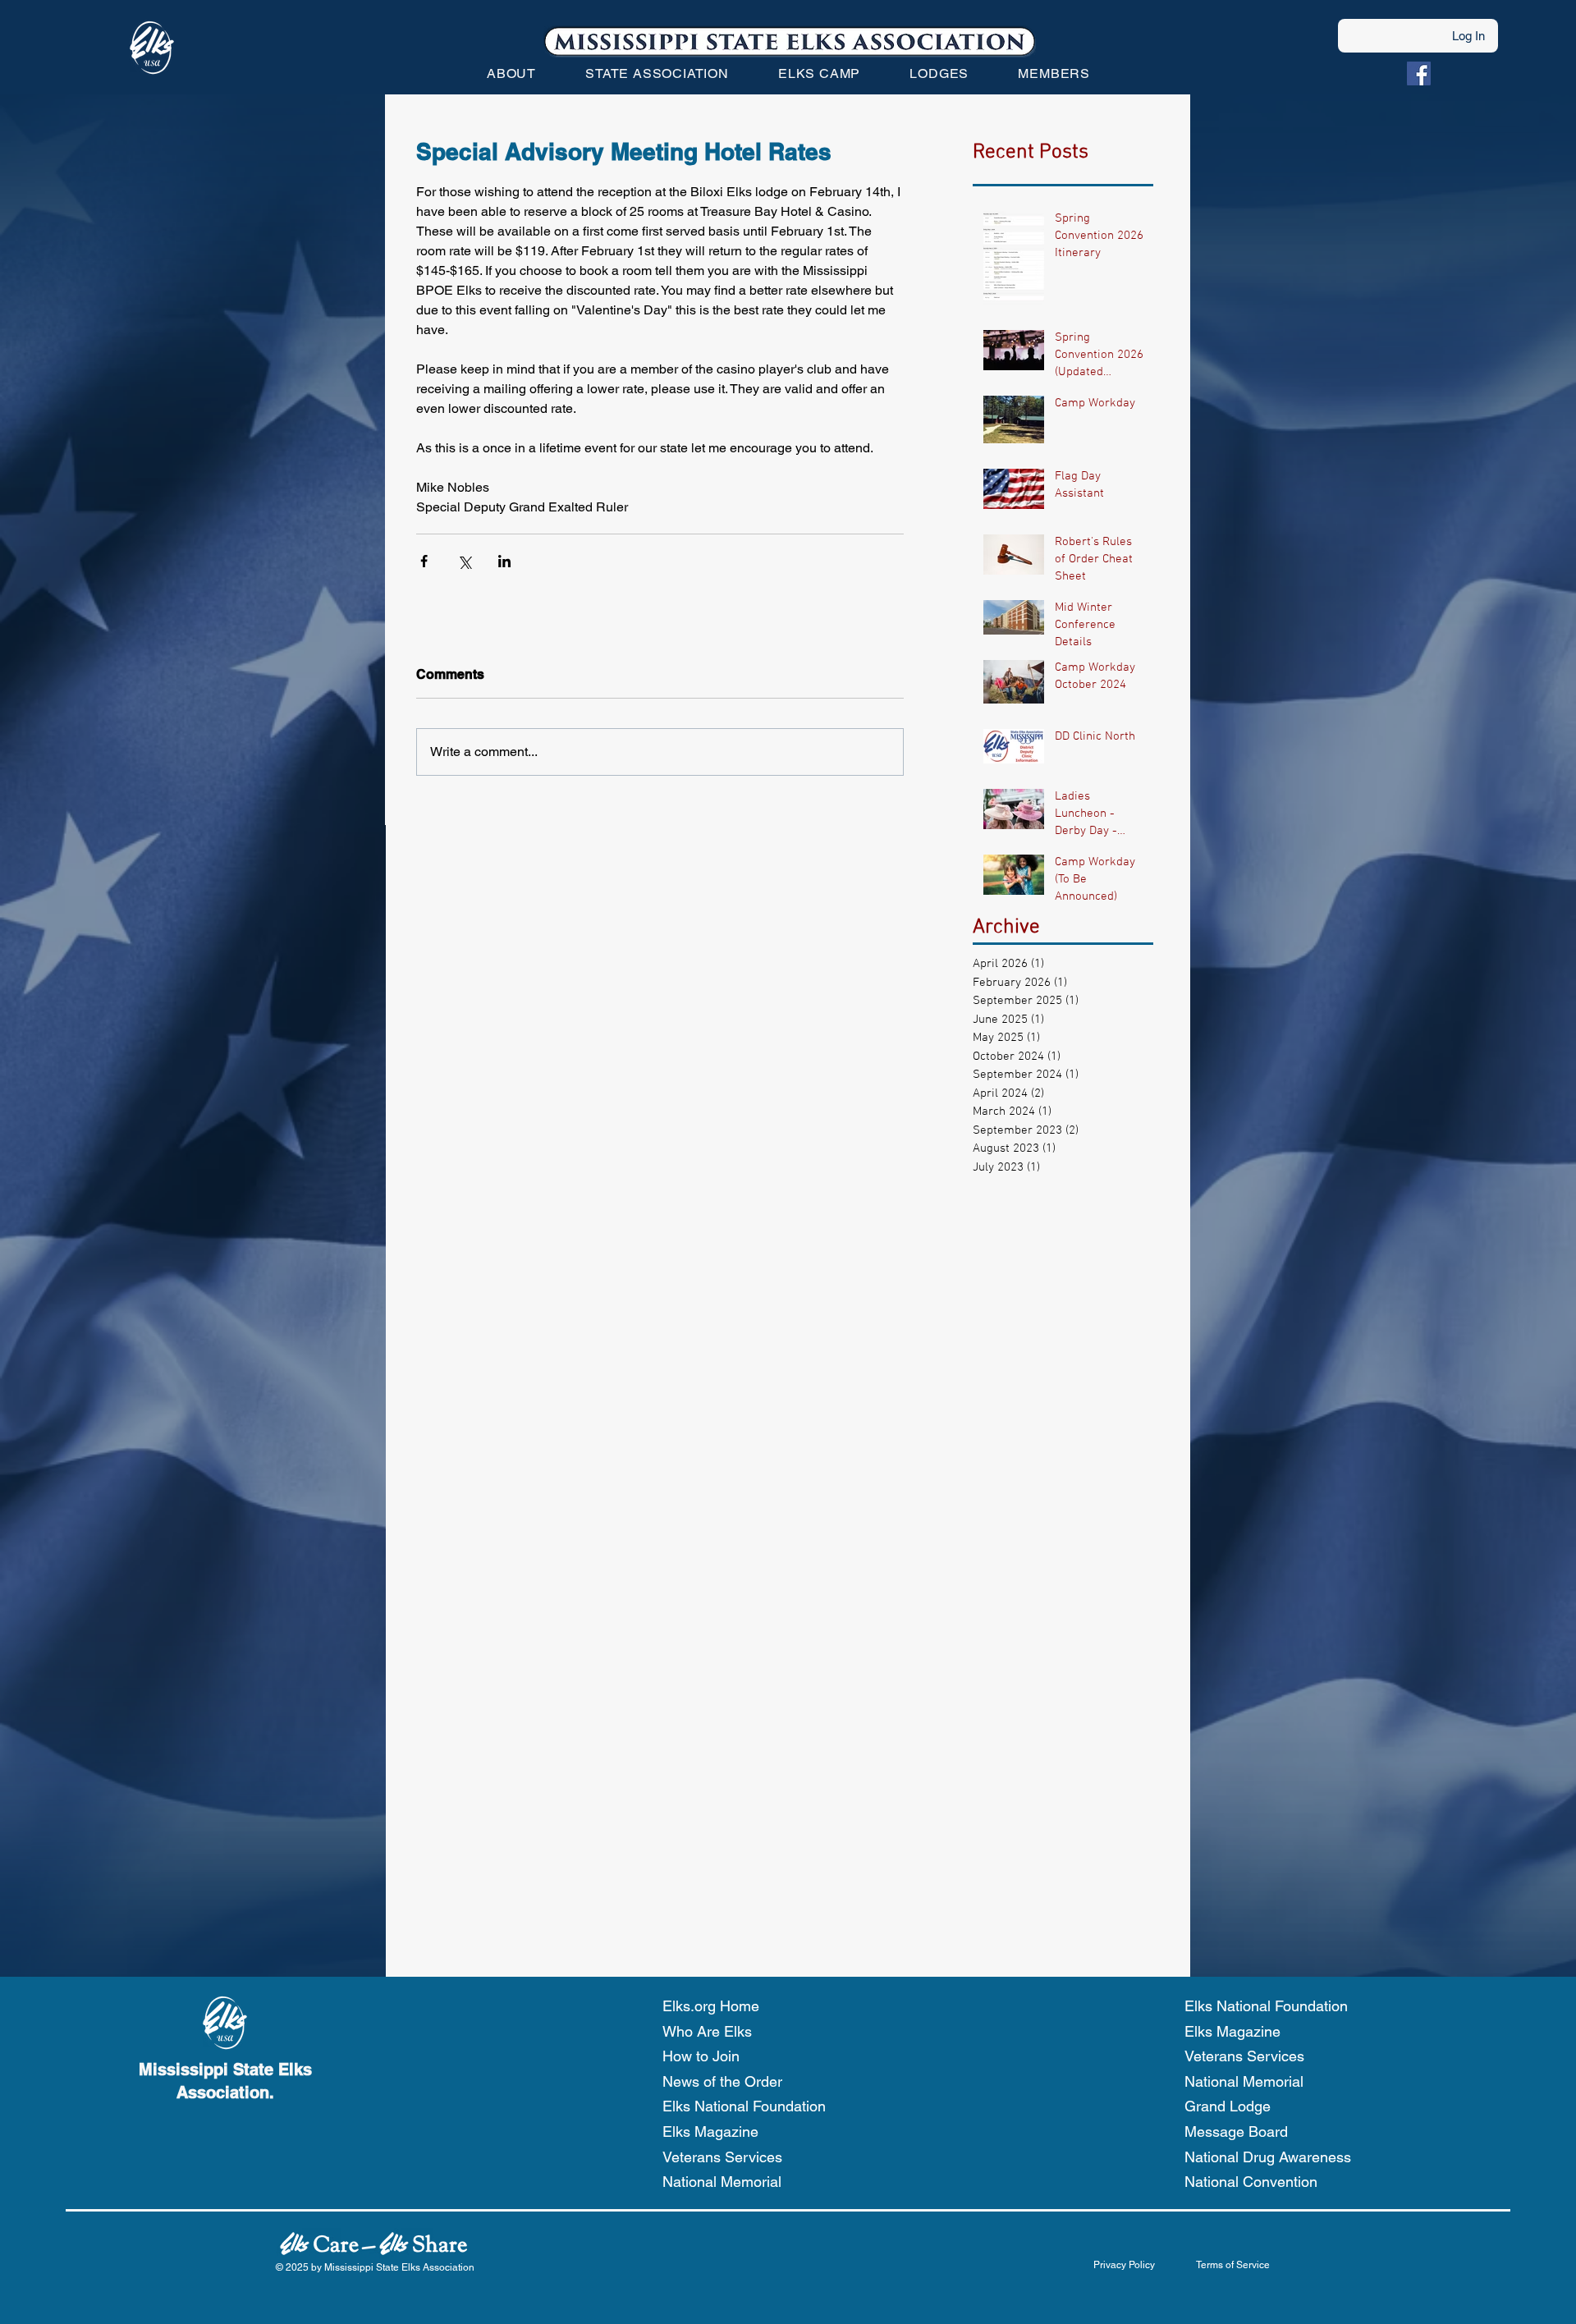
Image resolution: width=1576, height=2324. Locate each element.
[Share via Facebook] (424, 561)
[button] (511, 73)
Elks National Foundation (744, 2106)
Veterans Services (722, 2157)
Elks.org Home (711, 2006)
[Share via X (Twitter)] (464, 561)
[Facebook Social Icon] (1419, 73)
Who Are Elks (707, 2031)
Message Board (1236, 2131)
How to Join (701, 2056)
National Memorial (722, 2182)
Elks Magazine (710, 2131)
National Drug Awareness (1268, 2157)
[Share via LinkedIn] (504, 561)
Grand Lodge (1228, 2106)
